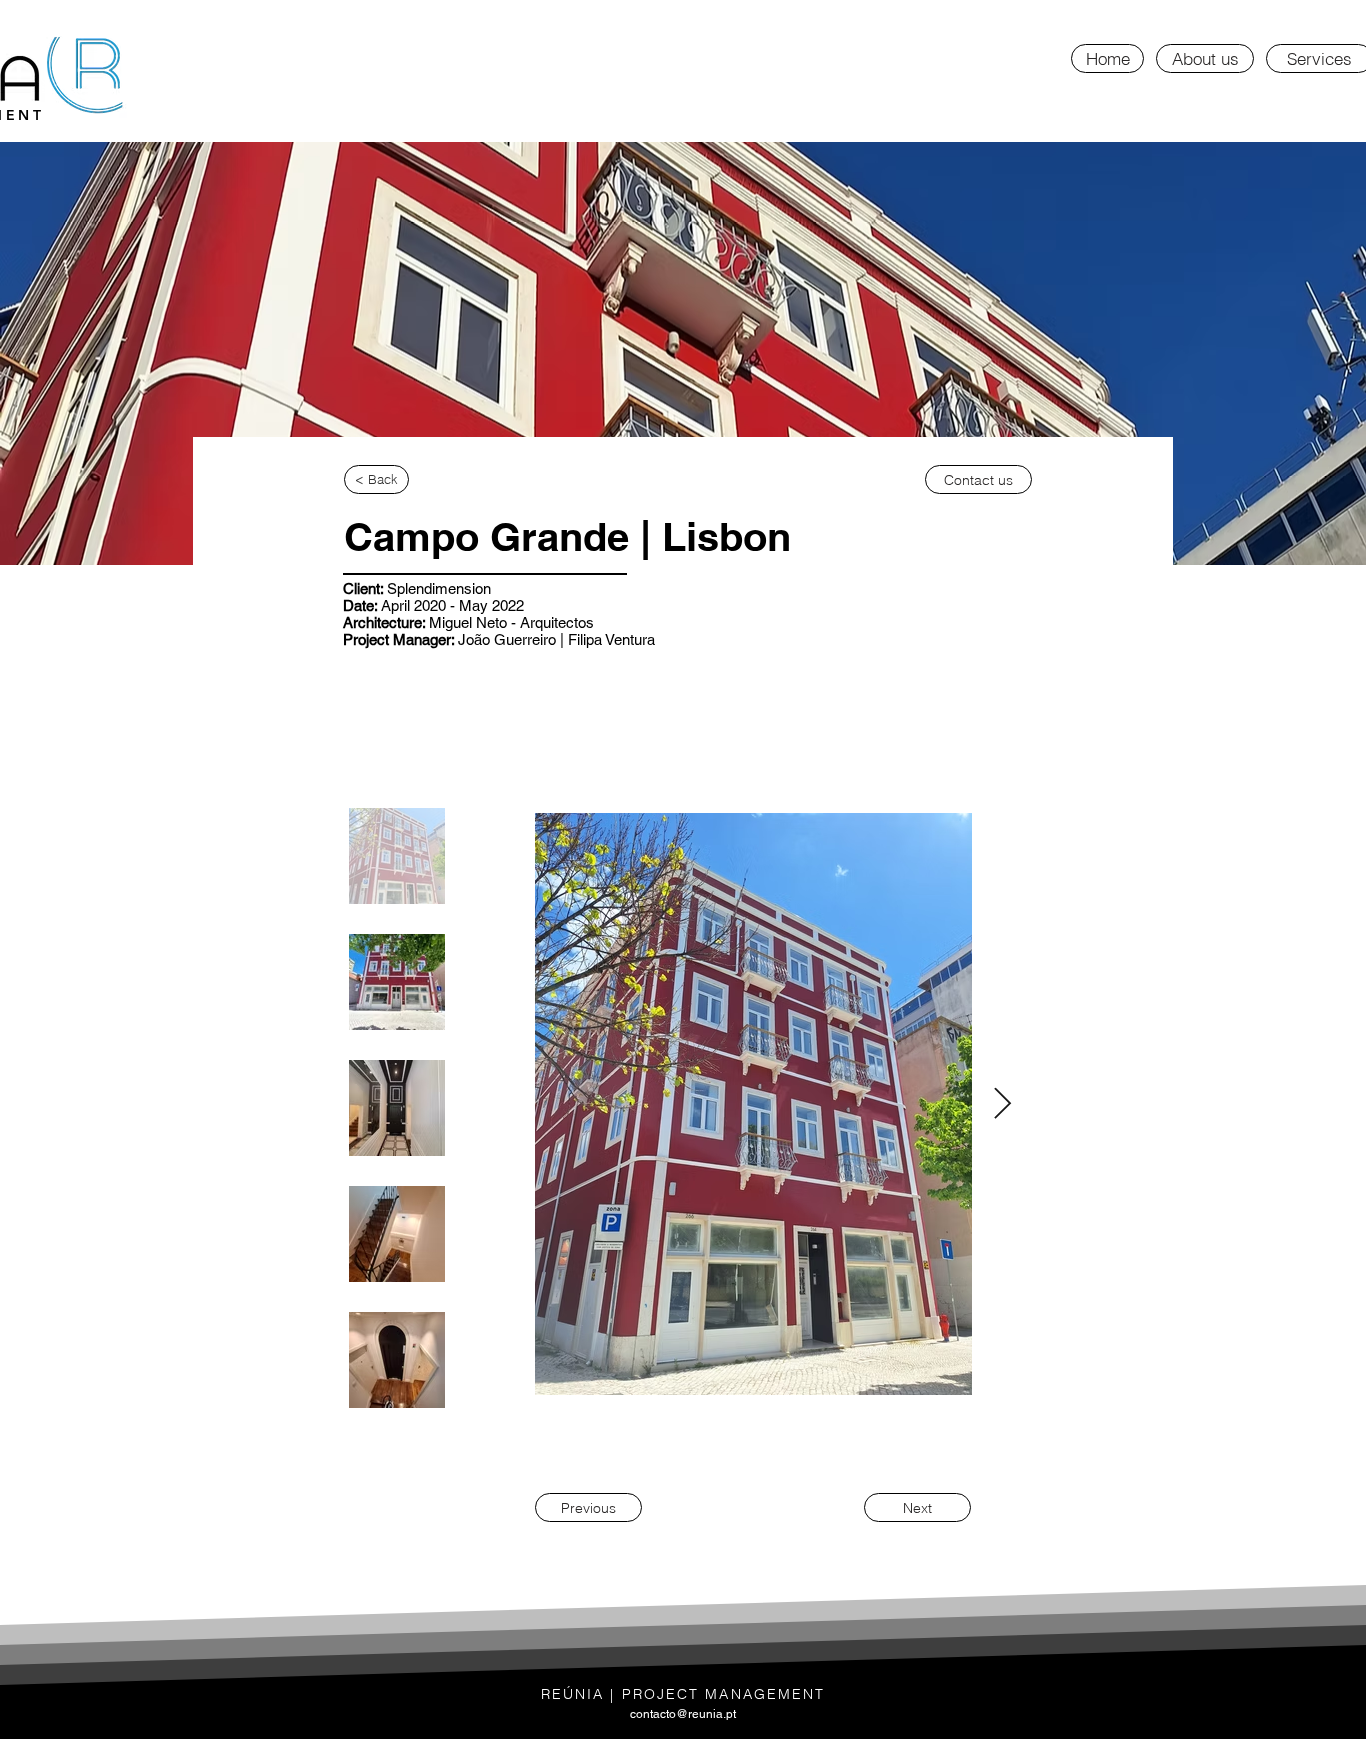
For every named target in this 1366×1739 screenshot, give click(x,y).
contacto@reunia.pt (683, 1714)
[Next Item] (1002, 1105)
